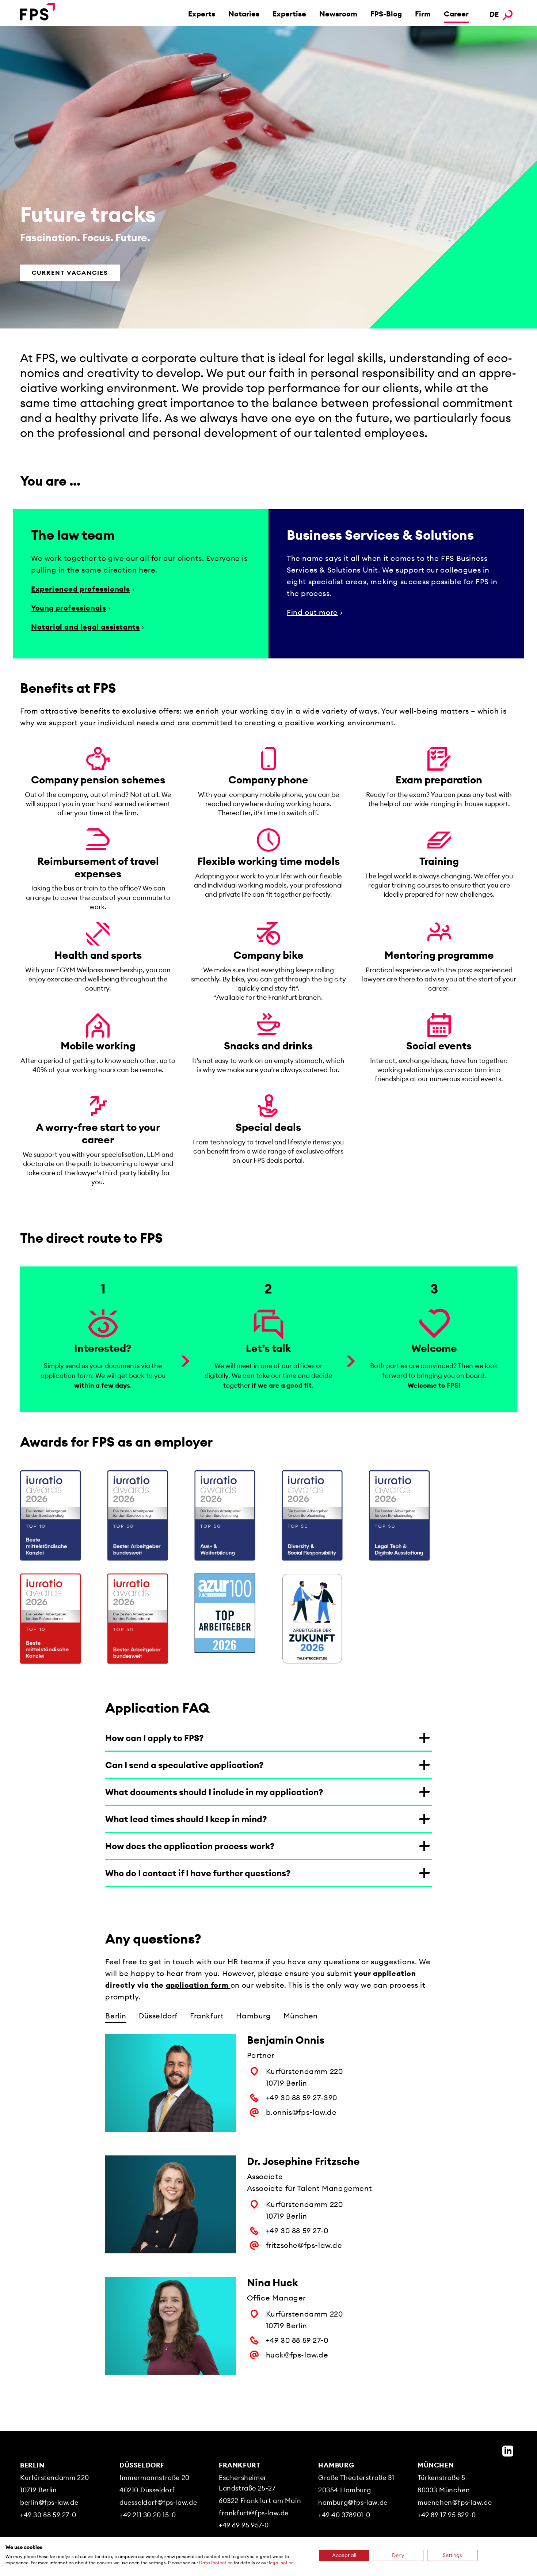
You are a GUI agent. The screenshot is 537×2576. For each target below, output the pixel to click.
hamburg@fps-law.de (353, 2502)
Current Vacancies (70, 273)
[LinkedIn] (508, 2451)
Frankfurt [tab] (207, 2016)
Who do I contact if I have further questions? (198, 1873)
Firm (423, 14)
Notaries (244, 14)
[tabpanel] (268, 2216)
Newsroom (338, 14)
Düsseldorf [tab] (158, 2016)
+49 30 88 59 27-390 (302, 2098)
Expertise (289, 14)
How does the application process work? (190, 1846)
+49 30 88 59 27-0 (297, 2231)
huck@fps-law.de (297, 2355)
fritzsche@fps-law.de (304, 2245)
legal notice (281, 2563)
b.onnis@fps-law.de (301, 2112)
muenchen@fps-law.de (455, 2502)
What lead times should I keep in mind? (186, 1819)
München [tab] (301, 2016)
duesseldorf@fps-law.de (158, 2502)
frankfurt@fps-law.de (254, 2513)
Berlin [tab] (116, 2016)
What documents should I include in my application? (214, 1792)
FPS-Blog (386, 14)
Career (456, 14)
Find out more (312, 612)
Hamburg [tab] (253, 2016)
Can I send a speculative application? (184, 1765)
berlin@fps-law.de (49, 2502)
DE (494, 14)
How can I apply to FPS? (155, 1738)
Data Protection (216, 2563)
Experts (202, 14)
